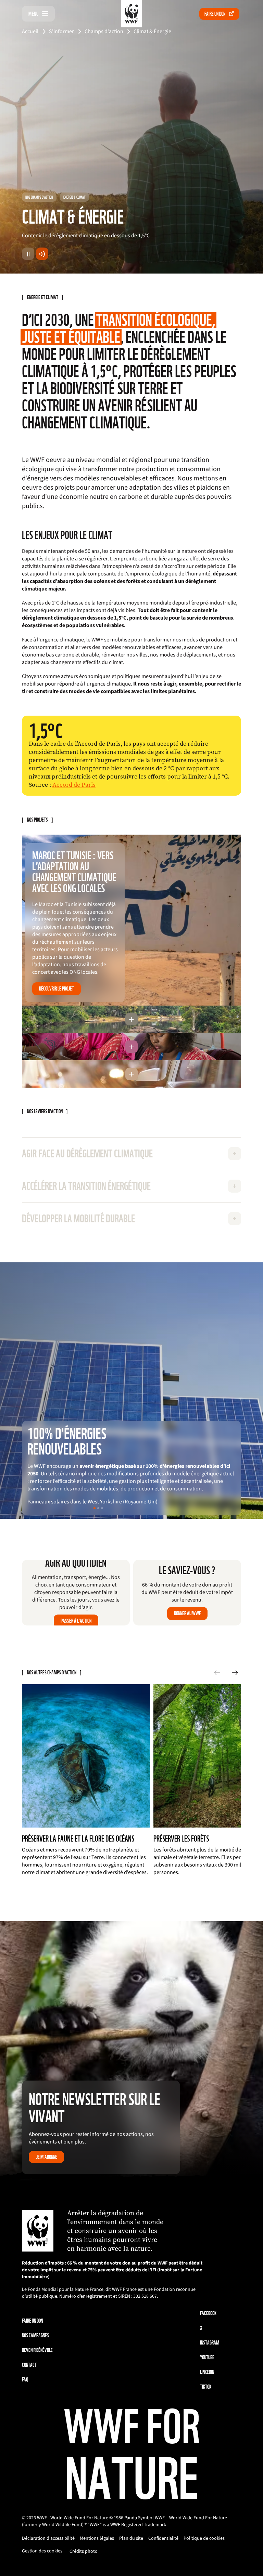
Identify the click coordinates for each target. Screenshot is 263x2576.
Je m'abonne (47, 2157)
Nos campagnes (35, 2335)
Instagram (210, 2343)
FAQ (25, 2380)
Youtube (207, 2357)
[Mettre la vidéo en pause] (28, 254)
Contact (29, 2365)
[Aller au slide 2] (98, 1508)
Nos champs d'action (39, 197)
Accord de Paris (74, 785)
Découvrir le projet (57, 989)
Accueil (30, 31)
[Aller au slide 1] (95, 1508)
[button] (131, 1019)
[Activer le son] (42, 254)
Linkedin (207, 2372)
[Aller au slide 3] (102, 1508)
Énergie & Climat (74, 197)
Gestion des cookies (42, 2551)
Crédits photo (84, 2551)
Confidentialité (163, 2538)
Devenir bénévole (37, 2350)
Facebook (208, 2313)
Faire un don (215, 14)
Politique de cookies (204, 2538)
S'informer (61, 31)
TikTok (206, 2387)
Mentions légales (97, 2538)
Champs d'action (104, 31)
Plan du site (131, 2538)
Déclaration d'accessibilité (48, 2538)
